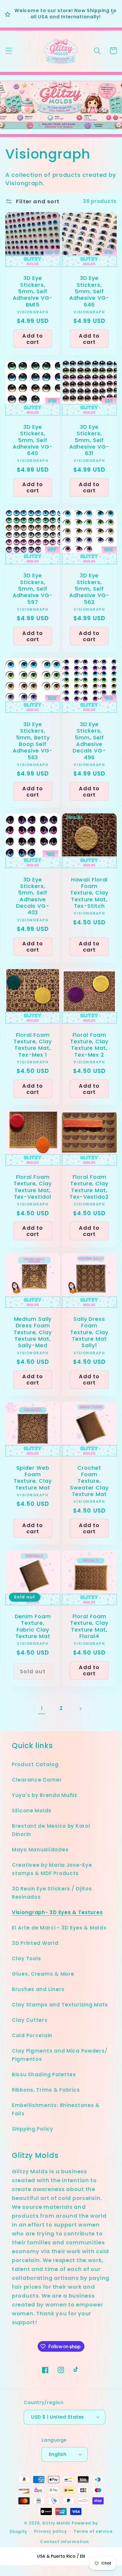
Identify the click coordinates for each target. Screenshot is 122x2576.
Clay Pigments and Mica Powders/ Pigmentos (60, 2055)
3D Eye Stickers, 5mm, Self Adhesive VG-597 (33, 589)
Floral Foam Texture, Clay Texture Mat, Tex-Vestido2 (89, 1187)
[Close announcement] (113, 14)
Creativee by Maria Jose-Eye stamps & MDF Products (52, 1869)
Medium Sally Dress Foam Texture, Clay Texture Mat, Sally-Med (33, 1332)
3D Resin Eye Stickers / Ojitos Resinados (52, 1893)
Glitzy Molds (56, 2523)
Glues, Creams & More (43, 1974)
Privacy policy (50, 2531)
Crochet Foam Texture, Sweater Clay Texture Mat (89, 1481)
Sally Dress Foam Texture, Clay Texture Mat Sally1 (89, 1332)
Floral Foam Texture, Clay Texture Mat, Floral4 (89, 1626)
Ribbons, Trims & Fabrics (46, 2090)
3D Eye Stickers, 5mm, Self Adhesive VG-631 (89, 440)
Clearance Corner (37, 1780)
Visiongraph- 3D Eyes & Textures (57, 1912)
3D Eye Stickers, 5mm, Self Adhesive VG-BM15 (33, 291)
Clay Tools (27, 1958)
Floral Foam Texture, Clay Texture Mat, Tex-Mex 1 (33, 1045)
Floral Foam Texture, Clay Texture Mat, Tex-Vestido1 (33, 1187)
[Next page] (80, 1709)
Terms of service (93, 2531)
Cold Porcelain (32, 2035)
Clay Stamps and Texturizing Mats (60, 2005)
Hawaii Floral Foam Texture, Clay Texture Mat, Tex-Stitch (89, 893)
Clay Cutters (30, 2020)
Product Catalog (35, 1764)
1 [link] (42, 1708)
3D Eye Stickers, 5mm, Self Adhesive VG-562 (89, 589)
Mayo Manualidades (40, 1850)
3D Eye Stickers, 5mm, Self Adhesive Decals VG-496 (89, 741)
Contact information (64, 2542)
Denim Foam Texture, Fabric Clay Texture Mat (33, 1626)
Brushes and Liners (38, 1989)
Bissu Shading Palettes (44, 2074)
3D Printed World (35, 1943)
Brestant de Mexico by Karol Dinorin (51, 1830)
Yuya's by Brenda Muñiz (45, 1795)
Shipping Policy (33, 2129)
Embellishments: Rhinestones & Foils (56, 2109)
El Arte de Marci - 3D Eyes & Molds (59, 1928)
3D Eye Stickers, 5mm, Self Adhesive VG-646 (89, 291)
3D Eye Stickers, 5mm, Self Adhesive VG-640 (33, 440)
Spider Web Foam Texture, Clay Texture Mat (33, 1478)
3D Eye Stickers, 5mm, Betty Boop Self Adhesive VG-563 (33, 741)
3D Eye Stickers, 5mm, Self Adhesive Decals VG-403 (33, 896)
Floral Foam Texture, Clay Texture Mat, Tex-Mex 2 (89, 1045)
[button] (9, 51)
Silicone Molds (32, 1811)
